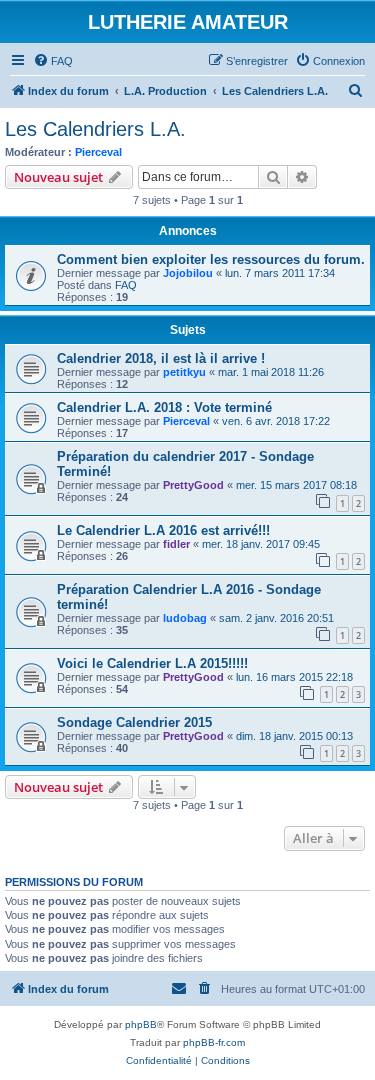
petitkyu (184, 372)
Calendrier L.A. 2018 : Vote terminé (164, 407)
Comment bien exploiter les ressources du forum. (211, 259)
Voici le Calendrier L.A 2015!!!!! (152, 663)
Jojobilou (188, 273)
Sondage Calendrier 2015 (134, 722)
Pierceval (98, 152)
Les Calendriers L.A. (95, 129)
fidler (176, 544)
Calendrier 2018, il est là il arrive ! (161, 358)
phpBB (141, 1024)
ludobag (185, 618)
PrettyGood (193, 485)
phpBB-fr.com (214, 1042)
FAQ (126, 285)
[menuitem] (53, 61)
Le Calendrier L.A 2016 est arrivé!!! (163, 530)
